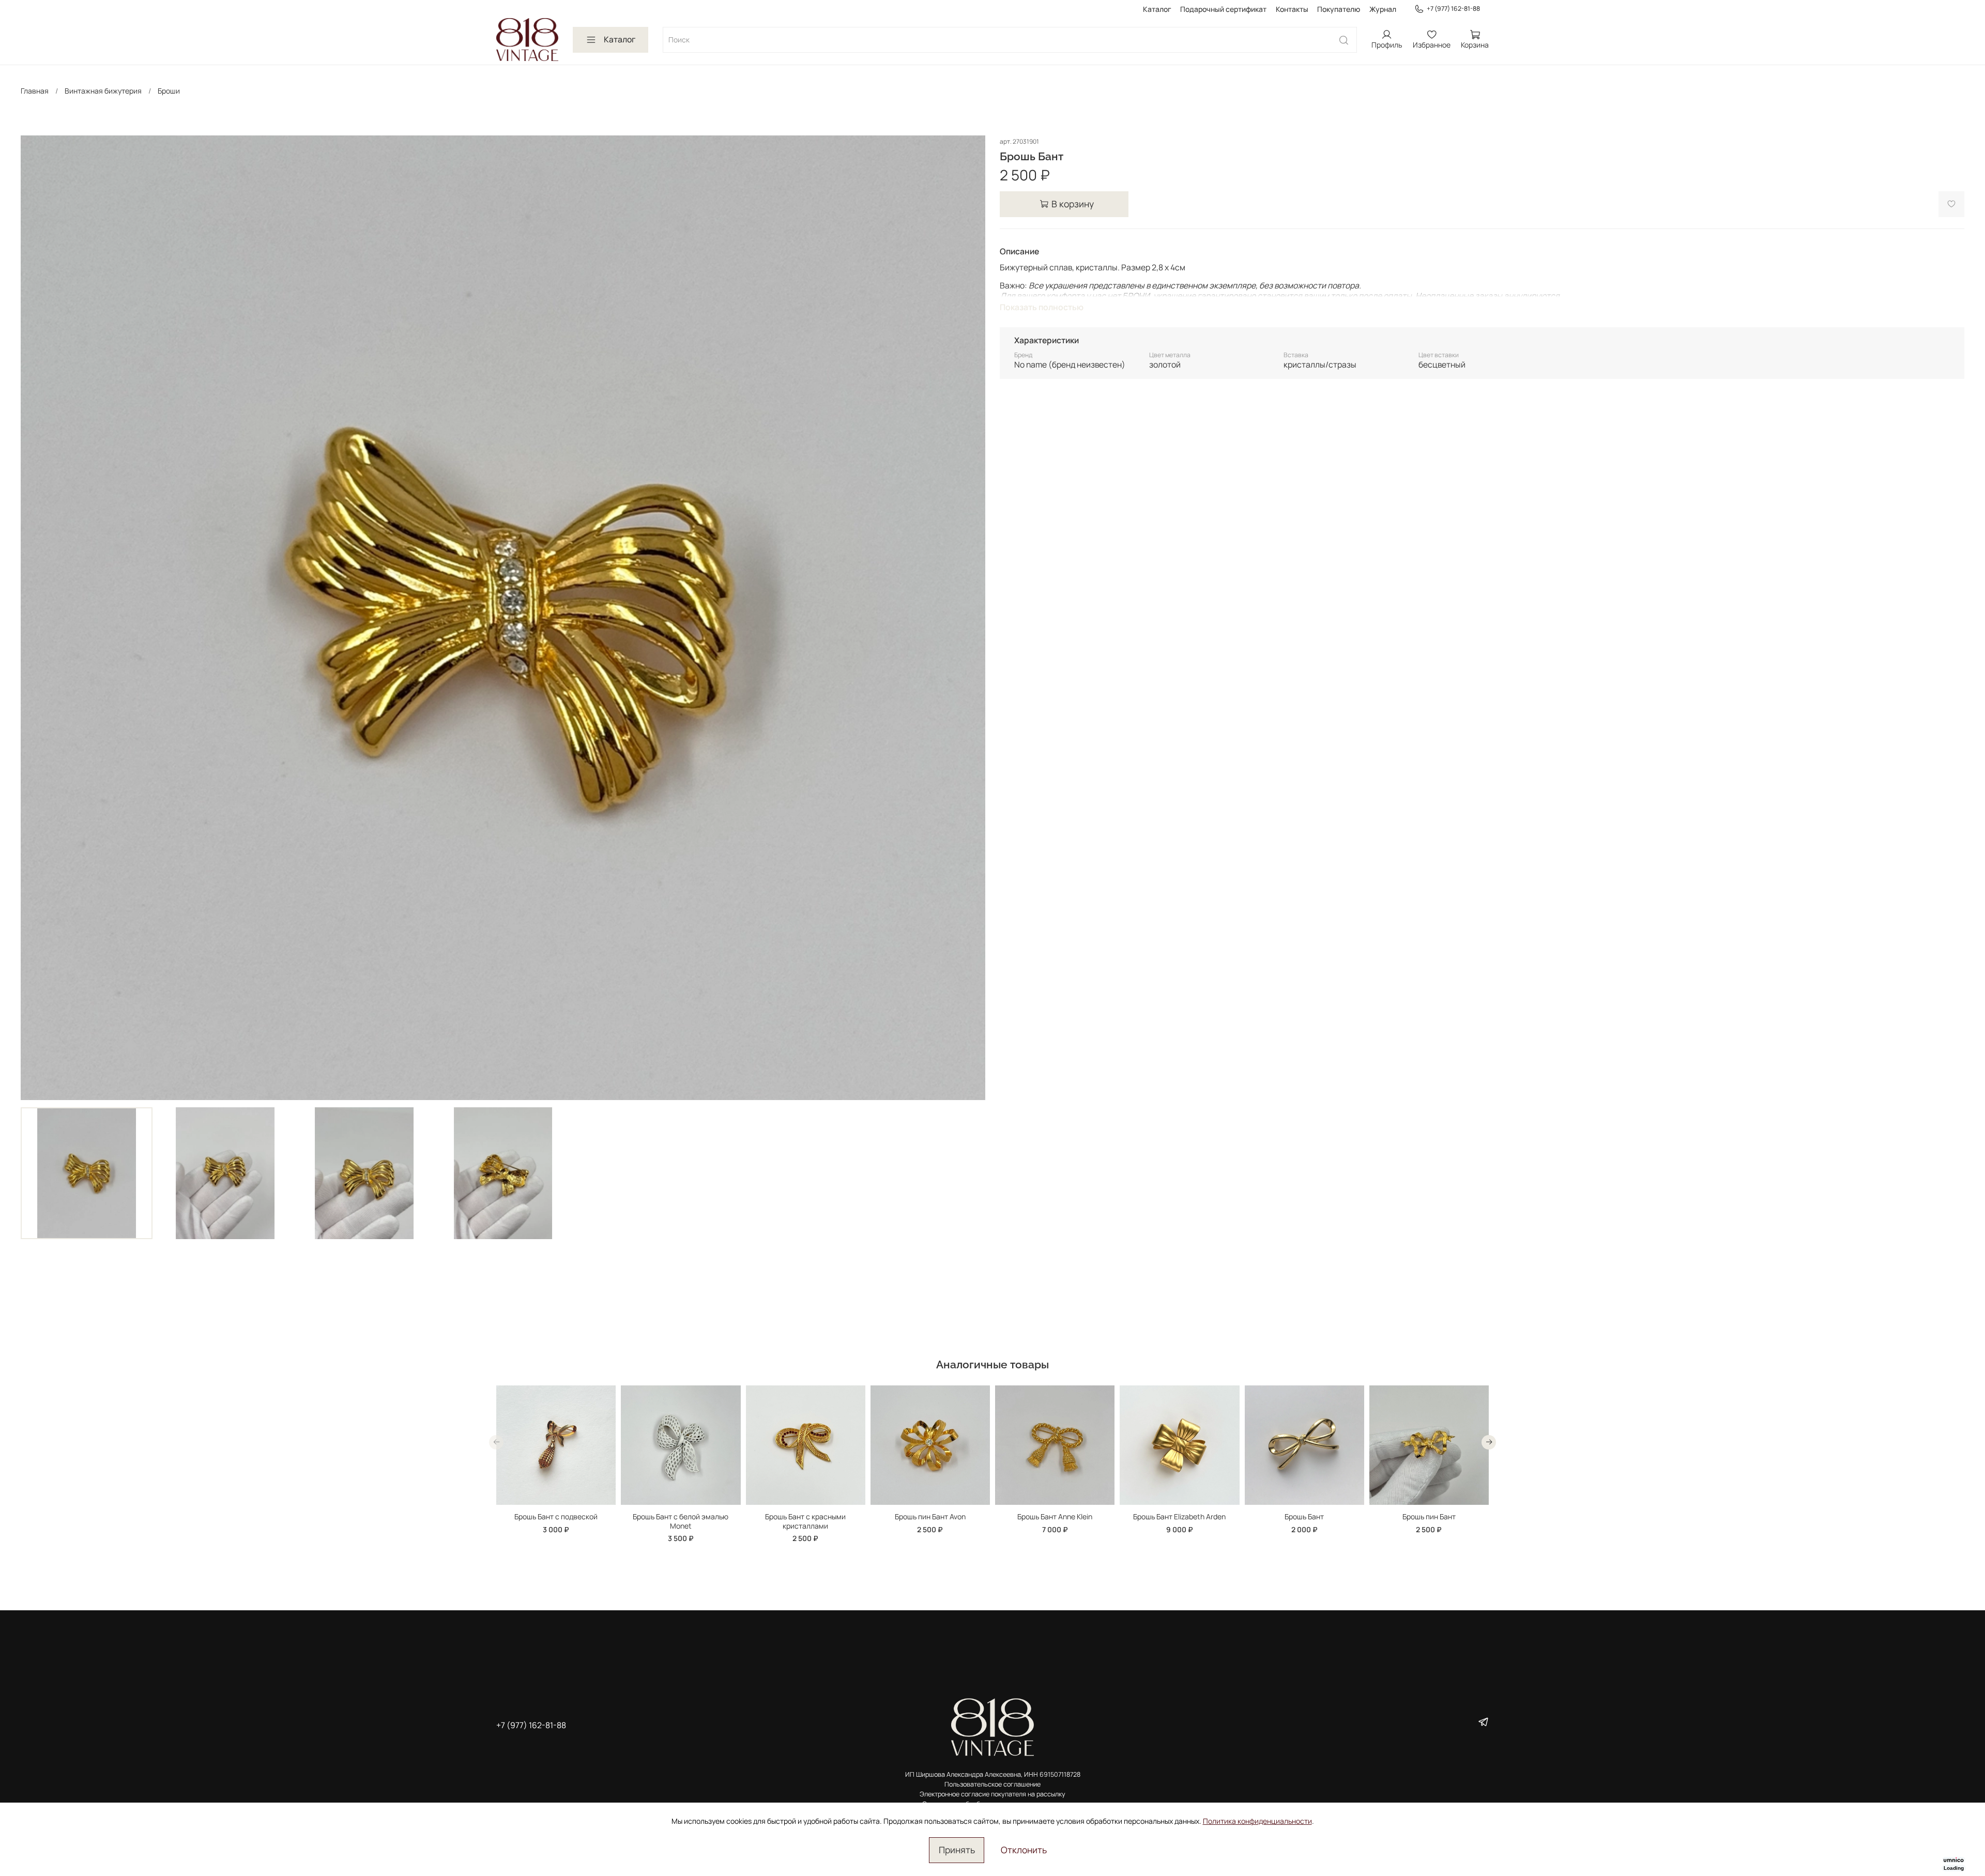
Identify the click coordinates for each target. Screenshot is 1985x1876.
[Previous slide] (35, 618)
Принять (957, 1850)
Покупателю (1339, 9)
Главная (35, 91)
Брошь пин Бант (1429, 1517)
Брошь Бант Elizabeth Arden (1179, 1517)
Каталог (1157, 9)
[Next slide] (971, 618)
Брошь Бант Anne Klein (1055, 1517)
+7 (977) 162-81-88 (1453, 9)
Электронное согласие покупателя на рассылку (993, 1794)
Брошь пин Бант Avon (930, 1517)
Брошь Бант (1304, 1517)
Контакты (1292, 9)
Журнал (1383, 9)
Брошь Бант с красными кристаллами (805, 1522)
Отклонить (1024, 1850)
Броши (169, 91)
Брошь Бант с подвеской (556, 1517)
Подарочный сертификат (1223, 9)
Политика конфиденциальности (1257, 1821)
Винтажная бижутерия (103, 91)
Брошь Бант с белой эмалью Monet (681, 1522)
